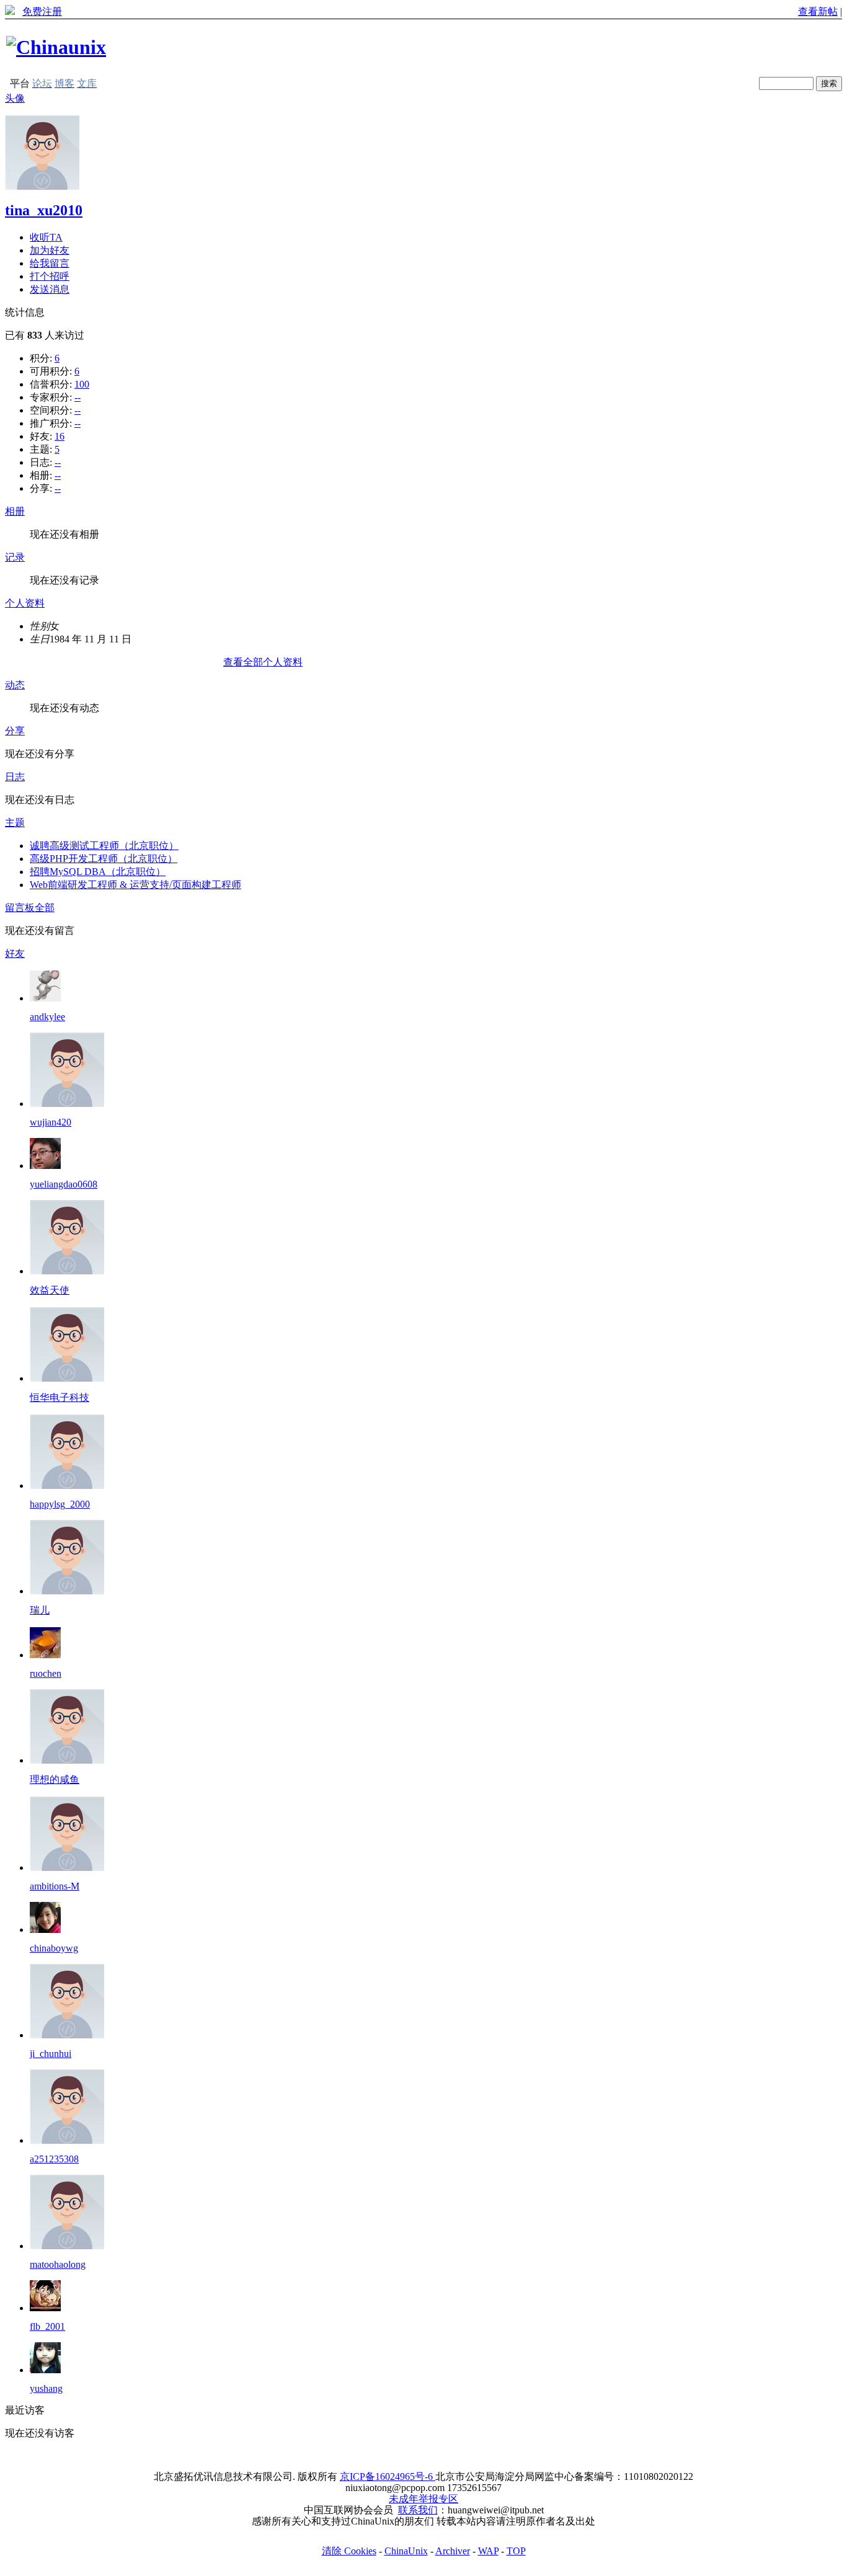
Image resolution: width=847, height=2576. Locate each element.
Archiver (453, 2551)
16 (60, 436)
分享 (15, 731)
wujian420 (51, 1122)
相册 (15, 511)
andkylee (47, 1017)
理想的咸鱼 (55, 1779)
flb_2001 (47, 2326)
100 (82, 384)
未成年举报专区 (423, 2499)
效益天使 (50, 1290)
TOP (516, 2551)
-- (78, 397)
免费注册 (42, 11)
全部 (45, 908)
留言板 (20, 908)
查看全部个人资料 (263, 662)
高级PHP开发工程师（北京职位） (104, 859)
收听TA (46, 237)
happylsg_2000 (60, 1504)
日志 (15, 777)
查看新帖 (818, 11)
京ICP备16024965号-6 (388, 2476)
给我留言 (50, 263)
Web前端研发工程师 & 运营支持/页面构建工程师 (135, 885)
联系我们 (418, 2510)
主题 (15, 823)
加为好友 (50, 250)
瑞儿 (40, 1610)
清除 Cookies (349, 2551)
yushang (46, 2388)
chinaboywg (54, 1948)
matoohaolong (58, 2264)
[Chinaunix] (56, 47)
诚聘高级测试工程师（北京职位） (104, 846)
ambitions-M (55, 1886)
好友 (15, 953)
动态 (15, 685)
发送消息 (50, 289)
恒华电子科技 (60, 1397)
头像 (15, 98)
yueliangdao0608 (64, 1184)
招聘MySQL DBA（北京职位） (98, 872)
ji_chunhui (51, 2054)
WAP (488, 2551)
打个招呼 (50, 276)
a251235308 (54, 2159)
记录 (15, 557)
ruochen (46, 1673)
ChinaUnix (406, 2551)
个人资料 (25, 603)
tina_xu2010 (44, 210)
